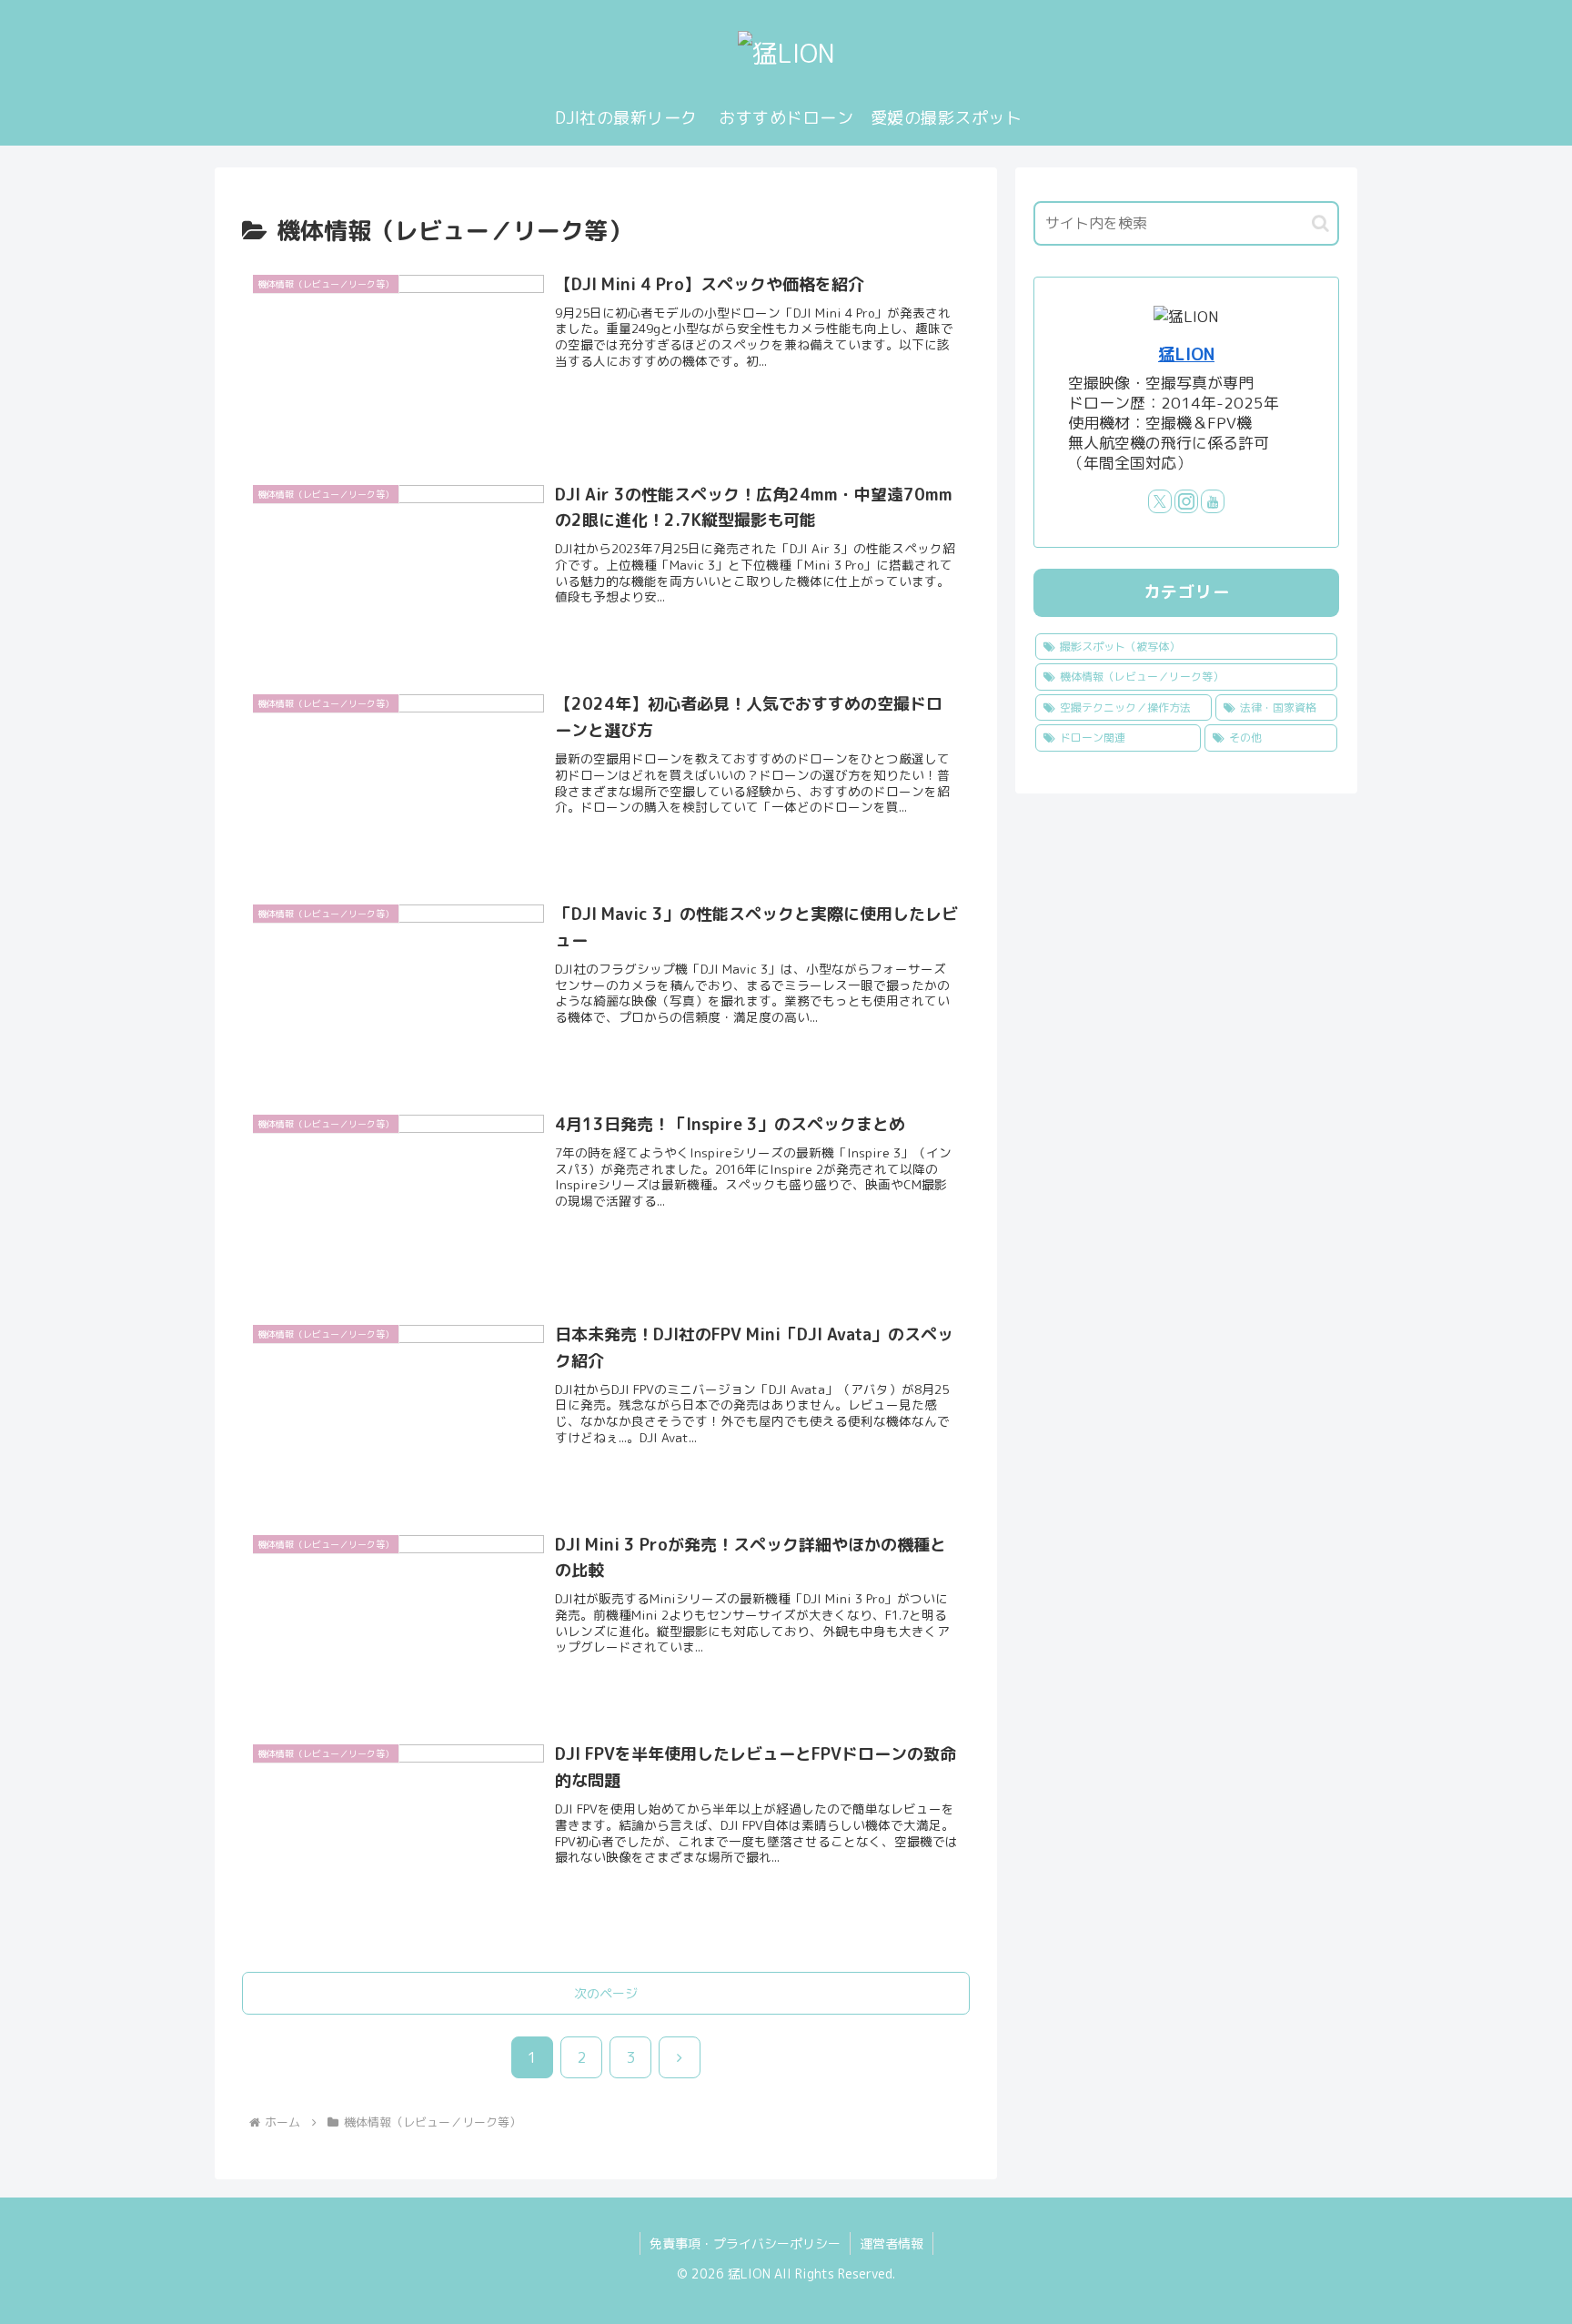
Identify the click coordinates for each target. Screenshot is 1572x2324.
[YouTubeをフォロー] (1213, 501)
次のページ (606, 1993)
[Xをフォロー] (1160, 501)
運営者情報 (892, 2243)
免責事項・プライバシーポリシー (745, 2243)
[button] (1320, 223)
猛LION (1186, 354)
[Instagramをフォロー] (1186, 501)
